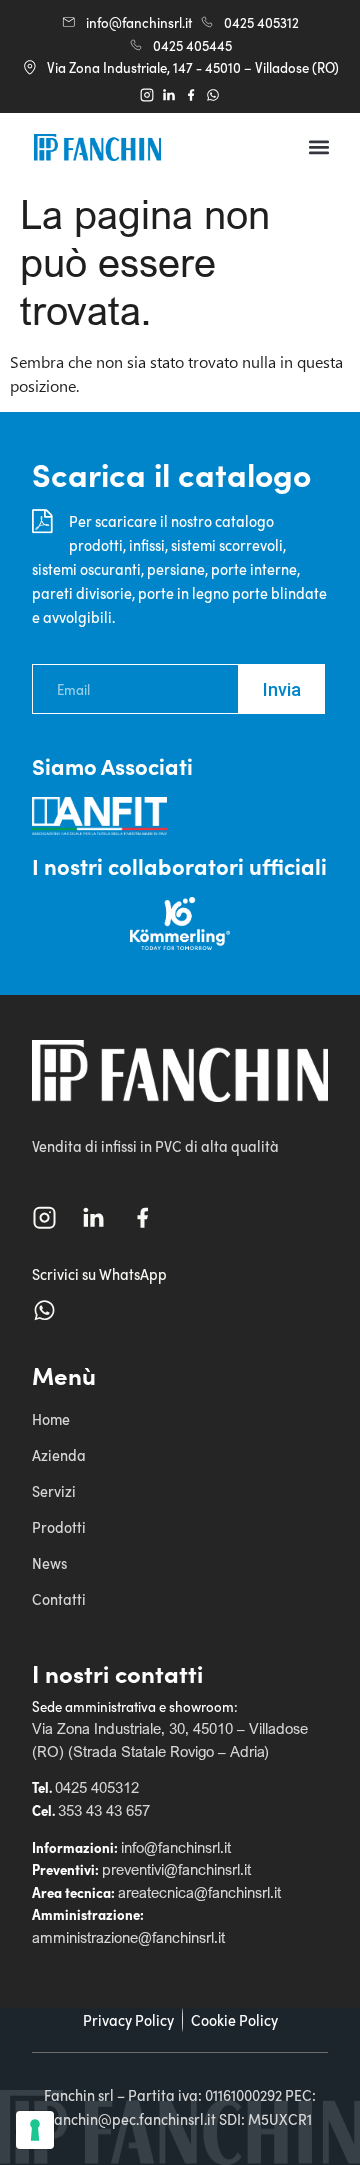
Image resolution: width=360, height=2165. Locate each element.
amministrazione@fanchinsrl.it (128, 1937)
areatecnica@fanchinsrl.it (199, 1892)
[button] (319, 147)
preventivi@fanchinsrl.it (176, 1869)
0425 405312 (97, 1787)
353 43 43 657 (104, 1810)
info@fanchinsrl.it (176, 1847)
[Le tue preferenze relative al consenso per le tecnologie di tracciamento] (35, 2130)
